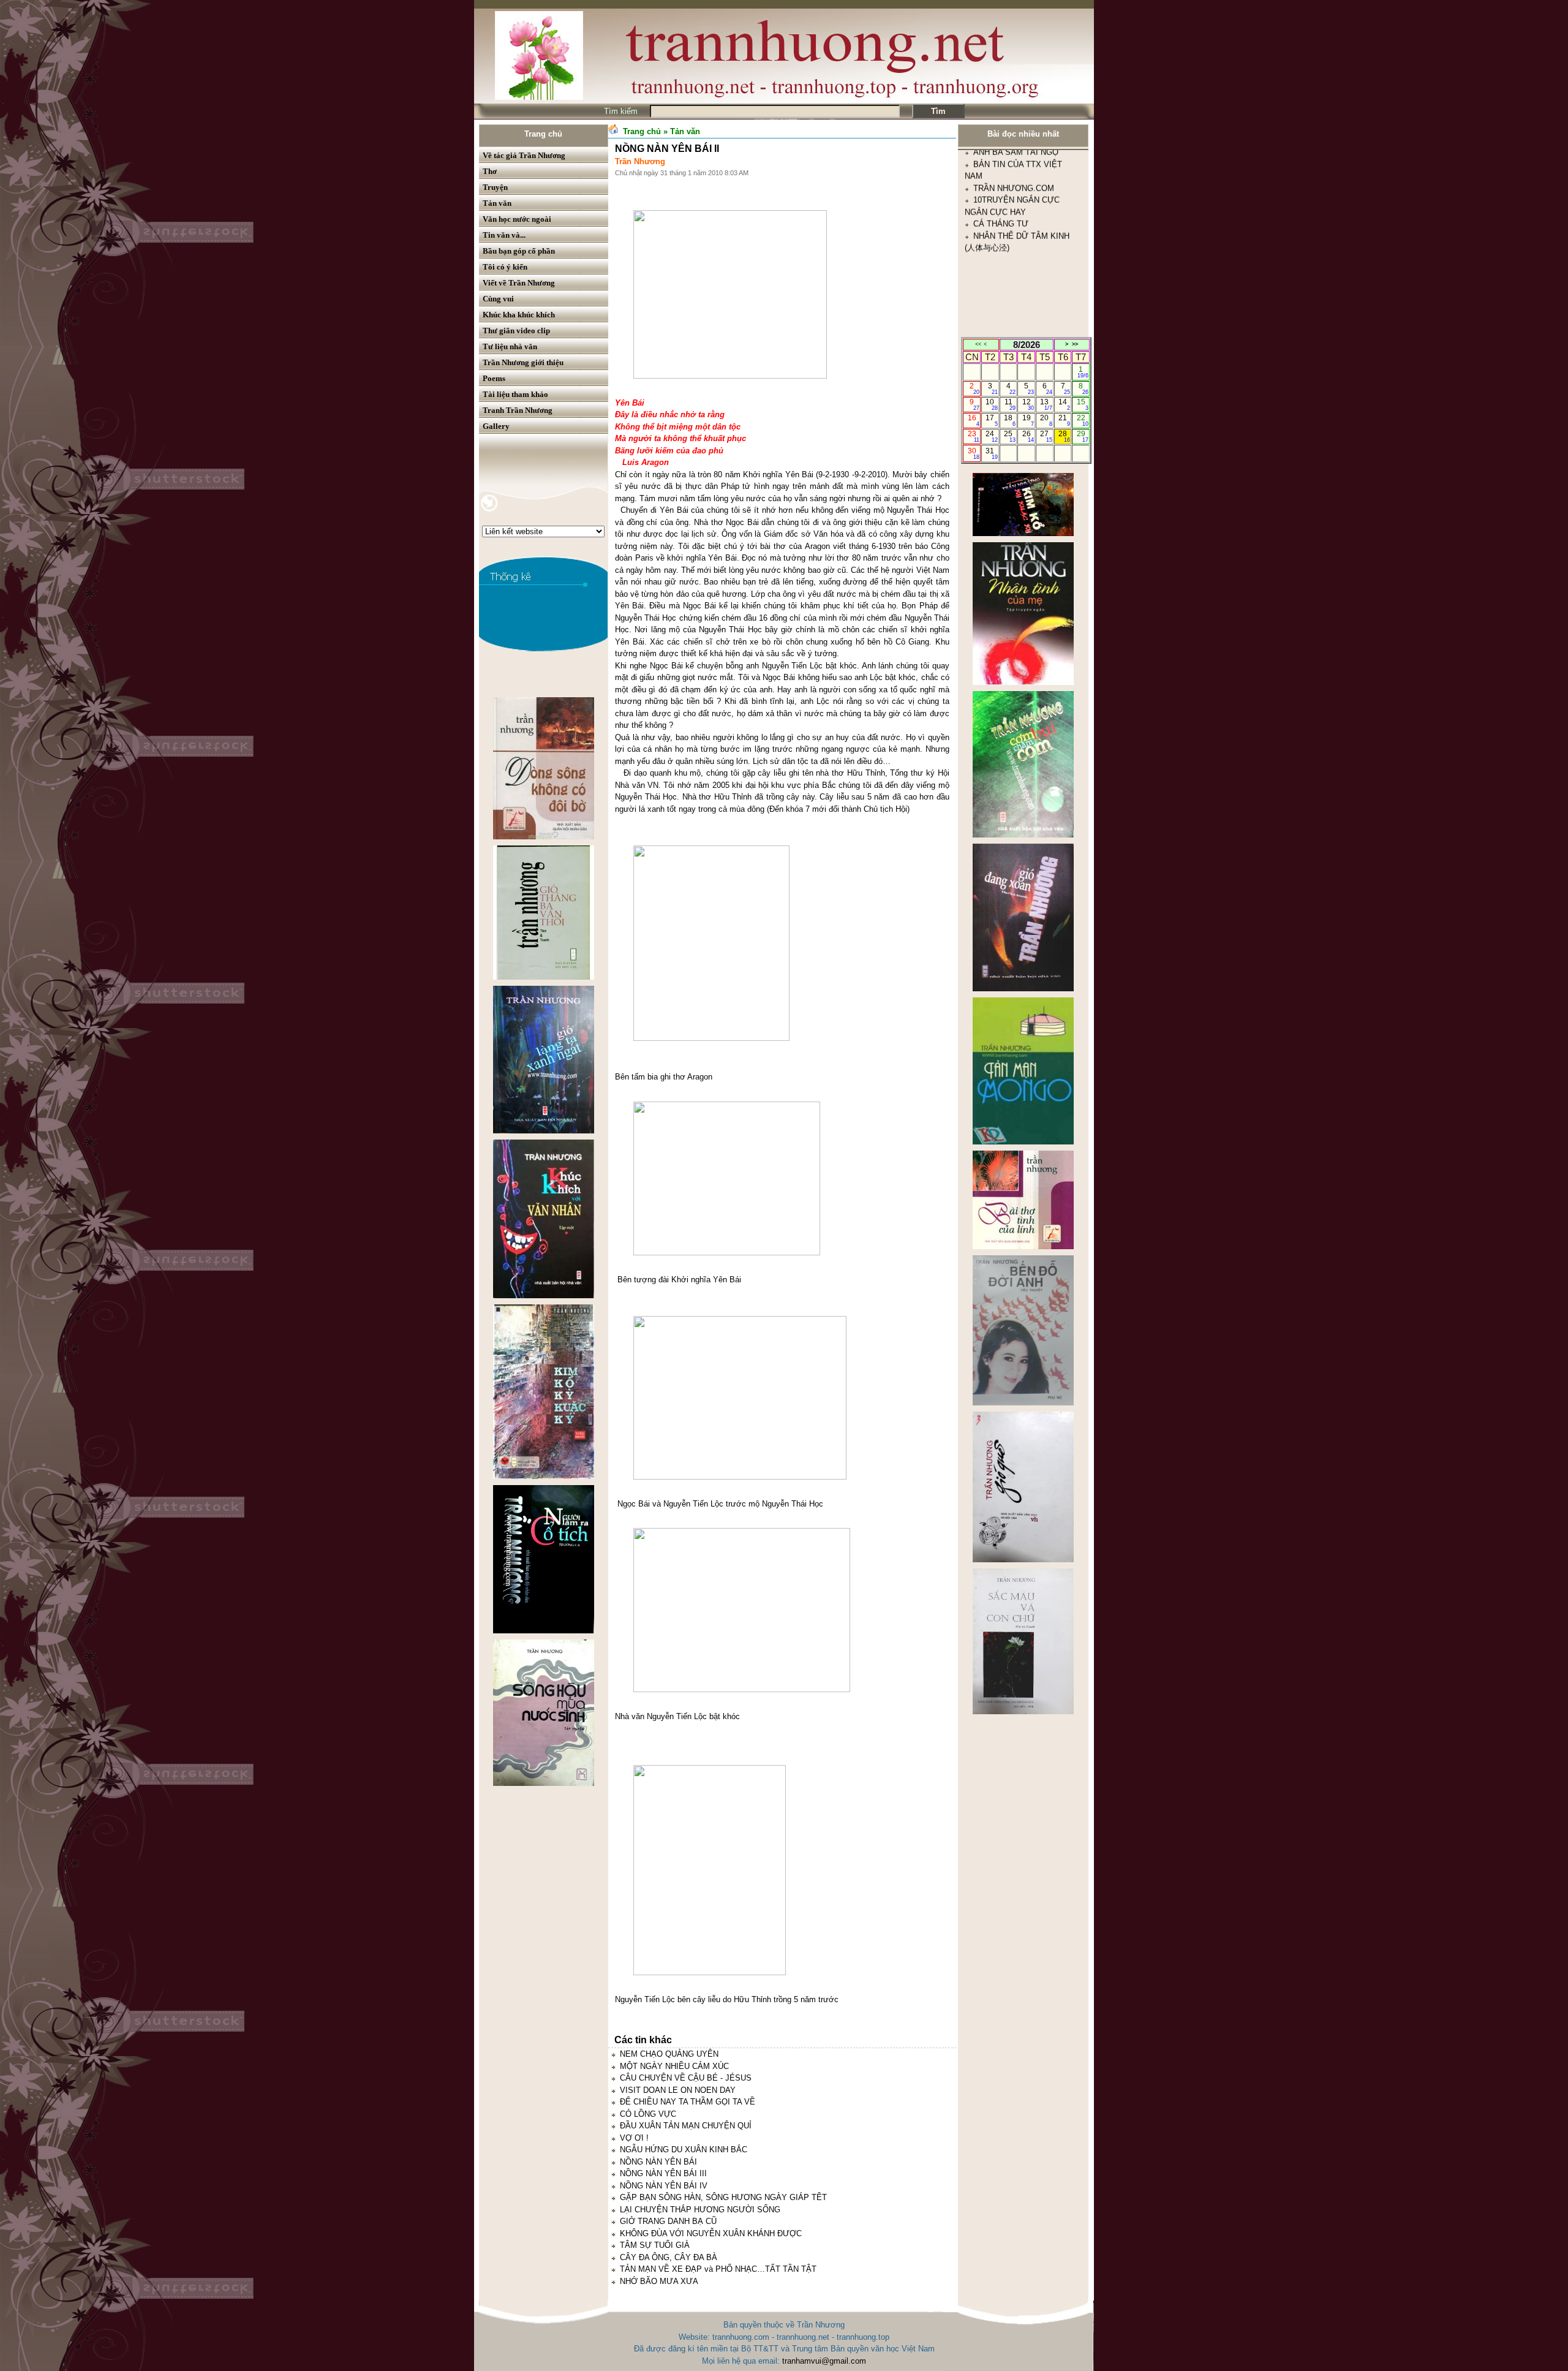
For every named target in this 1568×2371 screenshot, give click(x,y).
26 (1028, 436)
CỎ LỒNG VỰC (648, 2114)
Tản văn (497, 203)
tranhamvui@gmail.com (824, 2361)
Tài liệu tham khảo (515, 394)
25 (1010, 436)
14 (1064, 404)
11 (1010, 404)
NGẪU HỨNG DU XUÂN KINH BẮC (684, 2150)
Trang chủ (543, 134)
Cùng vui (498, 299)
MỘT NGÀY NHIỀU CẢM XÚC (674, 2066)
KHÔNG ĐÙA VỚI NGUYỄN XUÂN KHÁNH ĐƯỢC (711, 2233)
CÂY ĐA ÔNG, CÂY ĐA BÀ (669, 2257)
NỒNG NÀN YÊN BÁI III (663, 2173)
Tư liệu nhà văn (510, 346)
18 (1010, 420)
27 (1046, 436)
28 (1064, 436)
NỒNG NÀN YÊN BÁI (658, 2162)
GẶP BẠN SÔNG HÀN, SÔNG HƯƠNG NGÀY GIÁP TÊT (723, 2197)
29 (1083, 436)
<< (978, 344)
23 (974, 436)
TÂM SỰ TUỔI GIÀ (655, 2245)
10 (991, 404)
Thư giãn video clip (516, 331)
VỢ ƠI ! (634, 2138)
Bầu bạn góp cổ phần (519, 251)
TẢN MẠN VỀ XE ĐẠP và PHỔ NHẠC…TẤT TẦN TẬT (718, 2269)
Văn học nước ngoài (517, 219)
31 (991, 453)
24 (991, 436)
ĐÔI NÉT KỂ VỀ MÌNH (1014, 331)
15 (1083, 404)
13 (1046, 404)
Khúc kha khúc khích (519, 315)
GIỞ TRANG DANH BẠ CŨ (668, 2221)
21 (1064, 420)
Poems (494, 378)
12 (1028, 404)
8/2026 (1027, 345)
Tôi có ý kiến (505, 267)
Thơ (490, 171)
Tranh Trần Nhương (518, 410)
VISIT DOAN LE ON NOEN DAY (678, 2090)
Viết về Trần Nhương (519, 283)
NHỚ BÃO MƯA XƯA (659, 2281)
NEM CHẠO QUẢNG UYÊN (669, 2054)
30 (974, 453)
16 (974, 420)
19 (1028, 420)
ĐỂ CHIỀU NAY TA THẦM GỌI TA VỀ (688, 2102)
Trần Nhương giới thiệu (523, 362)
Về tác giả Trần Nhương (524, 155)
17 (991, 420)
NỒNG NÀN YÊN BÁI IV (664, 2186)
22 (1083, 420)
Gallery (496, 426)
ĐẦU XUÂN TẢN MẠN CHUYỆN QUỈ (686, 2126)
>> (1075, 344)
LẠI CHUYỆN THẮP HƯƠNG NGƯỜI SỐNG (700, 2210)
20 (1046, 420)
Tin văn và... (504, 235)
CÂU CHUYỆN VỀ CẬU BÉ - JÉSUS (686, 2078)
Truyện (495, 187)
